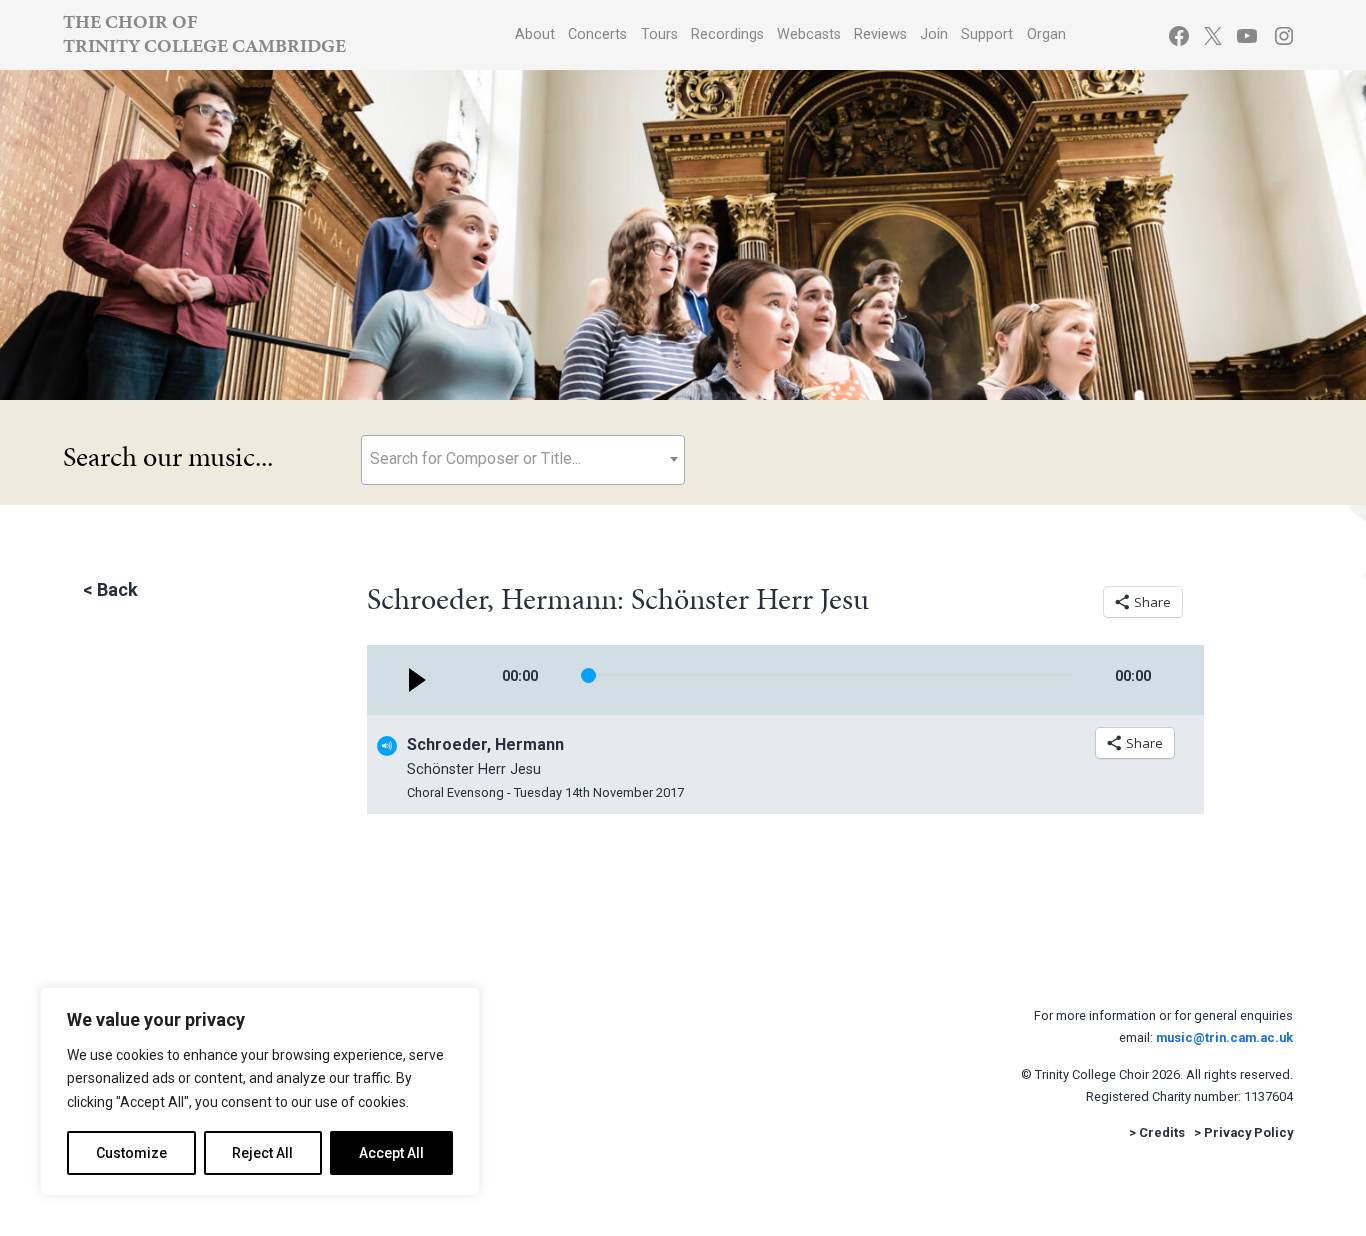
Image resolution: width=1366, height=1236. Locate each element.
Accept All (391, 1153)
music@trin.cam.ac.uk (1224, 1037)
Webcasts (809, 34)
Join (934, 34)
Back (117, 589)
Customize (131, 1153)
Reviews (880, 34)
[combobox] (523, 460)
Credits (1162, 1132)
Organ (1046, 34)
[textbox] (523, 458)
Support (987, 34)
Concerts (597, 34)
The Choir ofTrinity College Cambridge (204, 33)
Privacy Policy (1248, 1132)
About (535, 34)
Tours (659, 34)
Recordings (727, 34)
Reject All (262, 1153)
